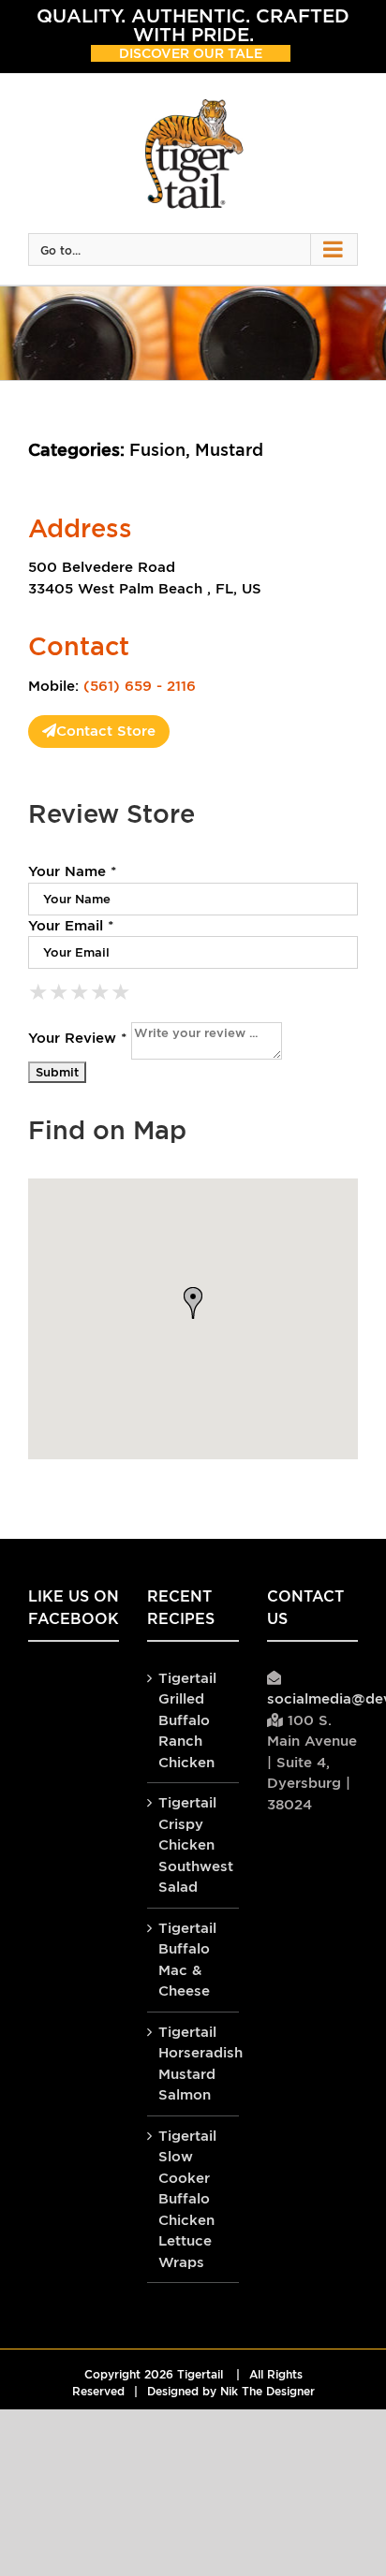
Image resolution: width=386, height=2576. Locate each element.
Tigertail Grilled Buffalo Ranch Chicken (187, 1720)
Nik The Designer (267, 2392)
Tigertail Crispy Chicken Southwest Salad (193, 1844)
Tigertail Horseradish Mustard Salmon (193, 2064)
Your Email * (71, 925)
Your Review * (77, 1037)
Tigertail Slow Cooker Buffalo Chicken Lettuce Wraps (187, 2199)
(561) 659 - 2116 (140, 686)
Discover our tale (191, 53)
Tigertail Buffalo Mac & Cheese (187, 1960)
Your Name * (72, 871)
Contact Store (106, 731)
